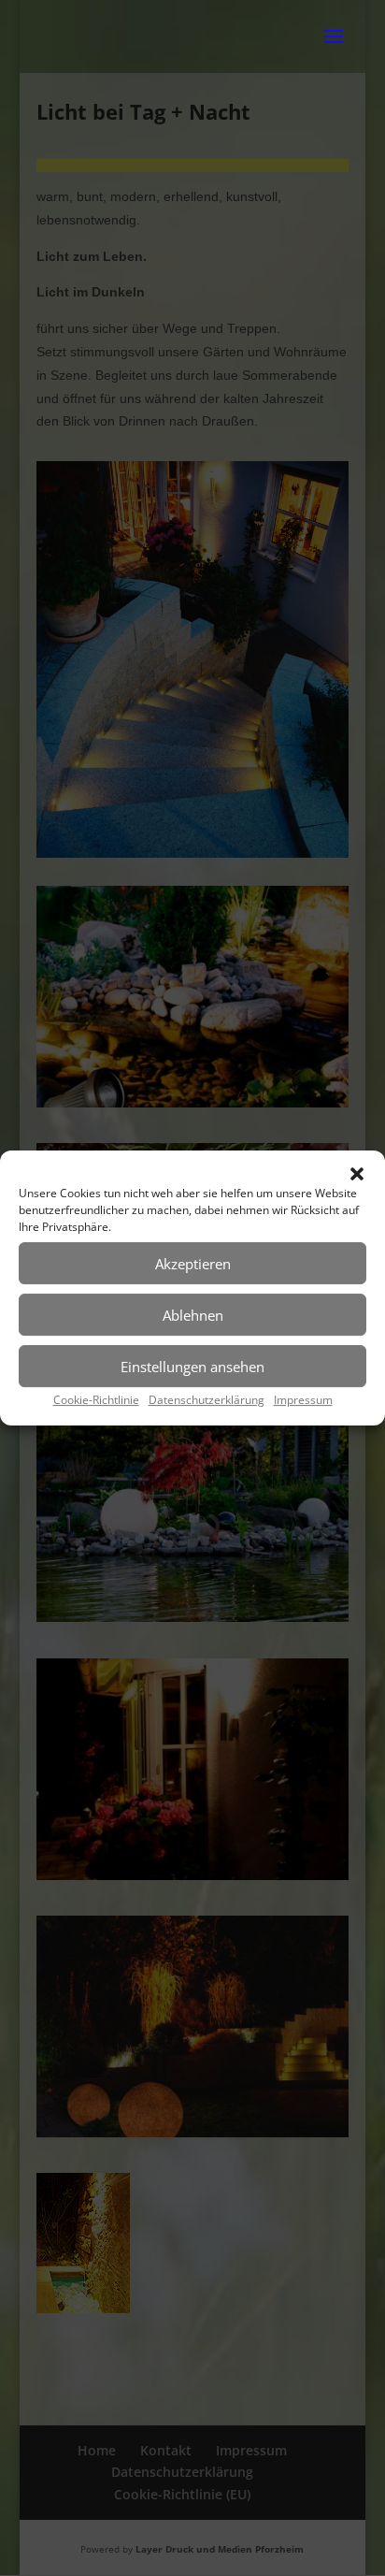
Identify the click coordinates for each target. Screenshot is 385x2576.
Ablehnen (193, 1315)
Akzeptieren (193, 1264)
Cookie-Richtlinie (96, 1400)
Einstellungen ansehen (192, 1367)
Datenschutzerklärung (207, 1400)
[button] (357, 1174)
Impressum (303, 1400)
